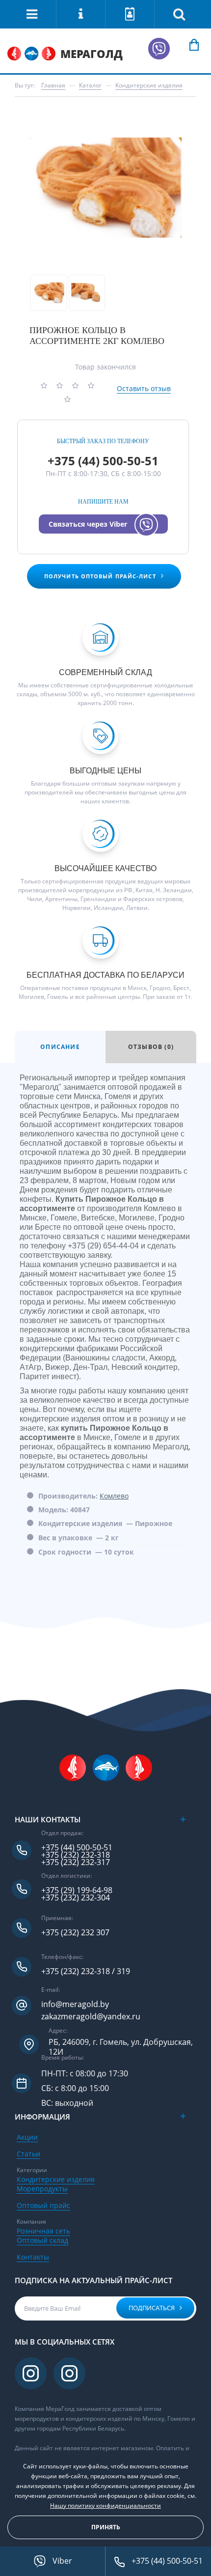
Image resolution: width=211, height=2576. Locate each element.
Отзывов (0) (151, 1047)
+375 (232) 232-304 (76, 1898)
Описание (60, 1047)
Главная (53, 85)
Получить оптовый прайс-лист (100, 576)
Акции (27, 2137)
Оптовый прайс (43, 2205)
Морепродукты (42, 2189)
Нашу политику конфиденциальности (105, 2505)
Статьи (28, 2154)
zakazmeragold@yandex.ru (91, 2017)
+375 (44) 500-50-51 (103, 461)
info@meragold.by (75, 2004)
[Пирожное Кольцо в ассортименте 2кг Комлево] (105, 188)
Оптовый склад (42, 2240)
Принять (106, 2527)
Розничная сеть (43, 2231)
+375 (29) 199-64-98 (77, 1890)
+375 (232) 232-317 (76, 1862)
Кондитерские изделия (56, 2179)
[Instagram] (32, 2373)
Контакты (33, 2257)
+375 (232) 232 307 (75, 1933)
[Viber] (159, 49)
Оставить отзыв (144, 388)
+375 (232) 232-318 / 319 (86, 1971)
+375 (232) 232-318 (76, 1855)
